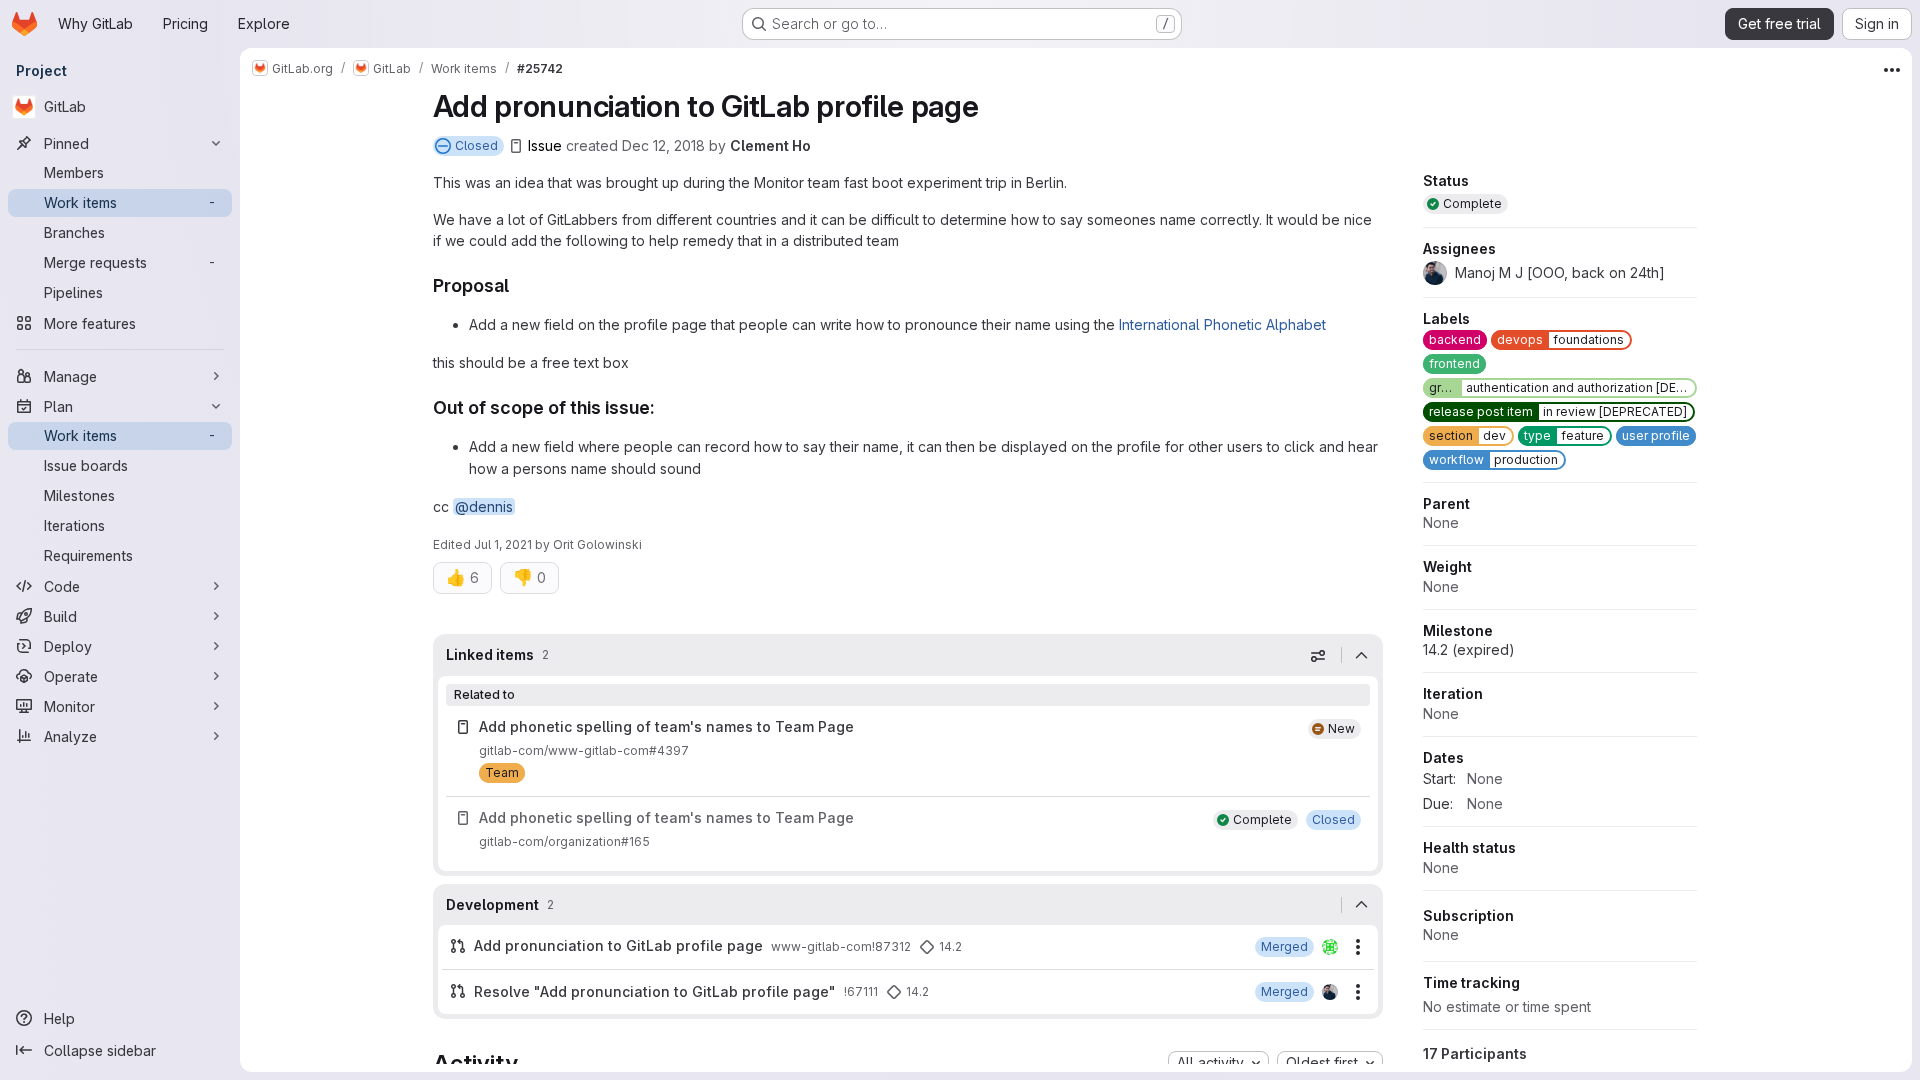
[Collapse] (1362, 655)
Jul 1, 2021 (503, 544)
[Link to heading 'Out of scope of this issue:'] (665, 407)
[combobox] (1218, 1063)
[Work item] (908, 830)
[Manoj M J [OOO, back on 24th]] (1330, 992)
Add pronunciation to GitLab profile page (618, 945)
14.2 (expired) (1469, 649)
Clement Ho (770, 145)
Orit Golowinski (597, 544)
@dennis (484, 506)
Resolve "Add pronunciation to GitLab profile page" (655, 991)
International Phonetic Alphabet (1222, 324)
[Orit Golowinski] (1330, 947)
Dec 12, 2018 (663, 145)
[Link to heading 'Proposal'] (519, 285)
